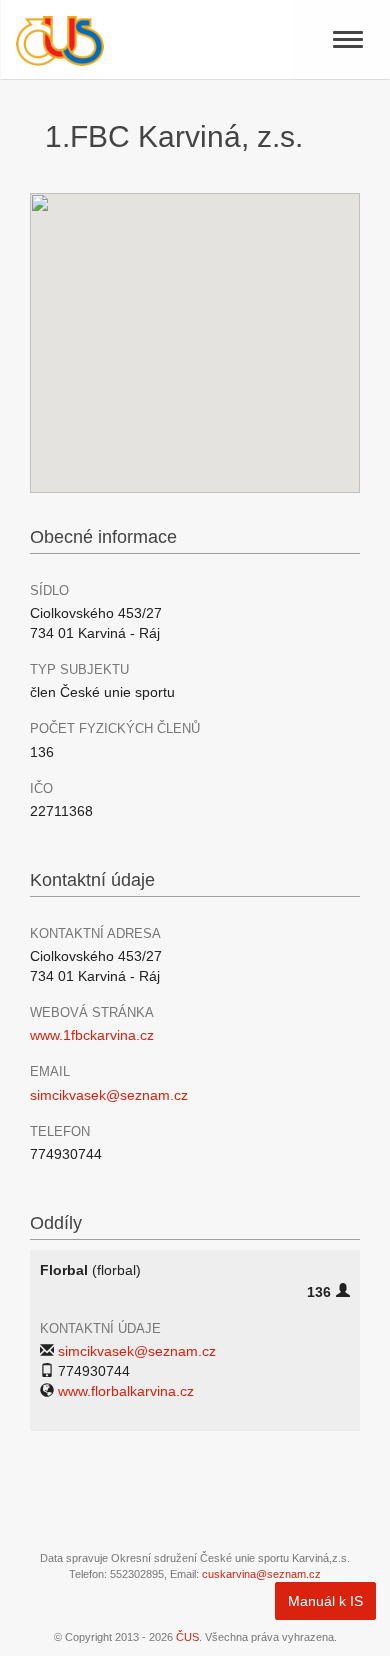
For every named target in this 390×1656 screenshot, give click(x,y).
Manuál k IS (325, 1601)
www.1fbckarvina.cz (92, 1035)
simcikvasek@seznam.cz (109, 1095)
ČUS (187, 1637)
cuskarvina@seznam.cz (261, 1574)
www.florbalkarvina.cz (126, 1391)
